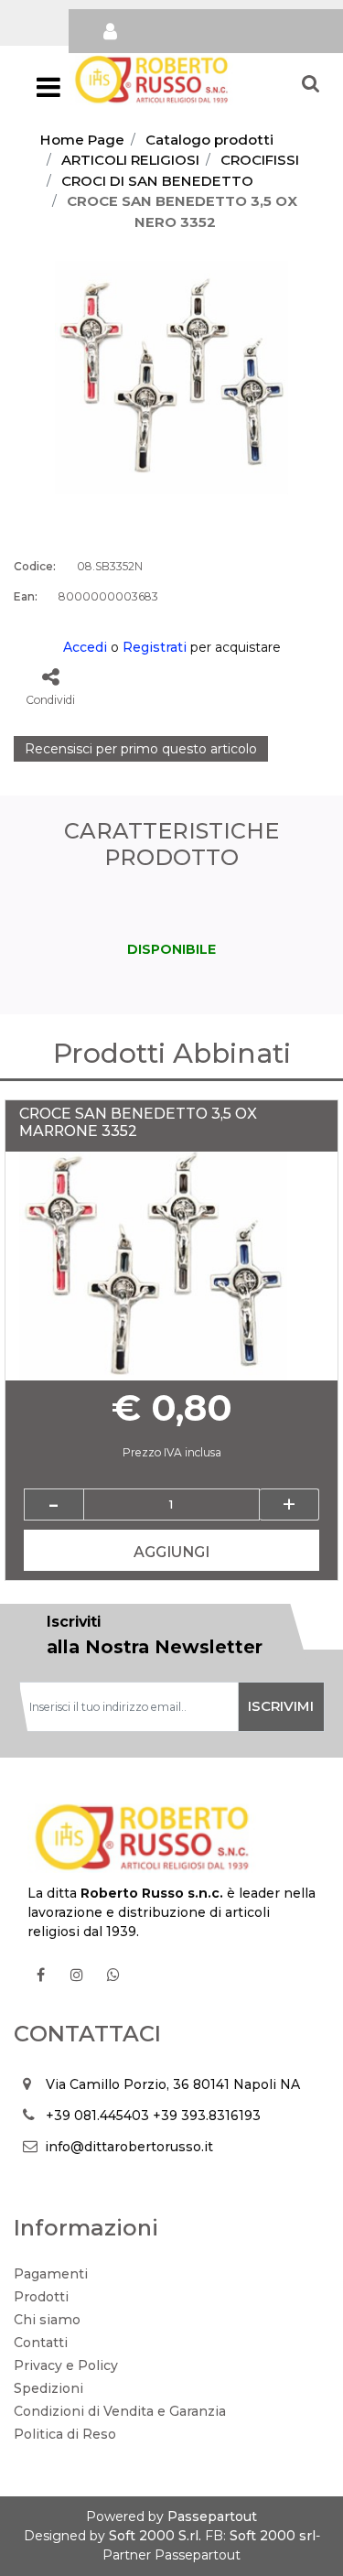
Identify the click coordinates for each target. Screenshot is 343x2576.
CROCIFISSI (260, 160)
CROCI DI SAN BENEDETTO (157, 181)
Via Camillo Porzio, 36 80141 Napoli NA (173, 2084)
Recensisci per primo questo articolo (141, 749)
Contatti (41, 2343)
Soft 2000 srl (273, 2536)
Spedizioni (48, 2388)
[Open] (48, 92)
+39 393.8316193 (207, 2116)
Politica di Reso (65, 2434)
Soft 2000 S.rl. (155, 2536)
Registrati (155, 647)
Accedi (85, 647)
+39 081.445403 (97, 2116)
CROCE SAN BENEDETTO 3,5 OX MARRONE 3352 (138, 1122)
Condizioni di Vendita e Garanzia (120, 2411)
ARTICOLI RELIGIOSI (130, 160)
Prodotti (41, 2297)
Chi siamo (47, 2320)
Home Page (82, 140)
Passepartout (212, 2516)
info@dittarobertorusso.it (129, 2147)
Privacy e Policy (66, 2365)
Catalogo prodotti (209, 140)
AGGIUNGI (171, 1552)
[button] (171, 376)
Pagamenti (51, 2274)
